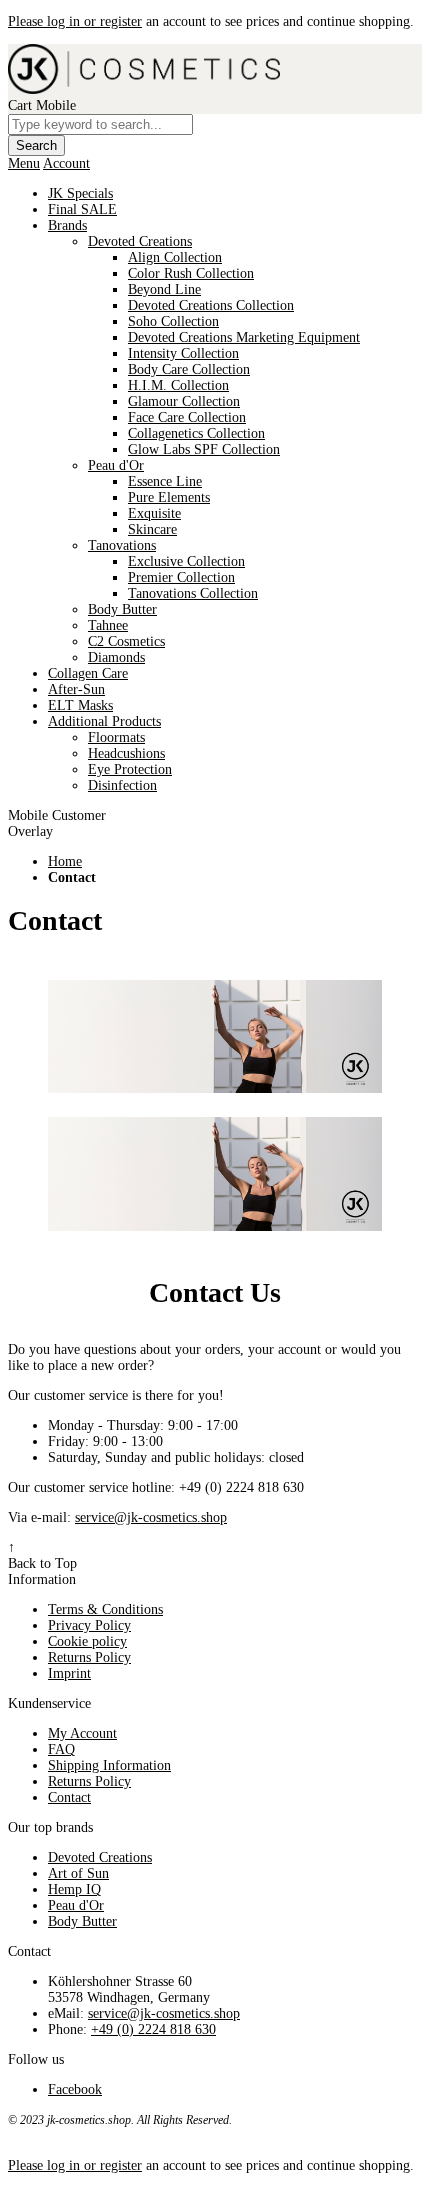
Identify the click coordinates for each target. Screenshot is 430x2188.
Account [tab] (66, 163)
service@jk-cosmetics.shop (151, 1517)
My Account (82, 1733)
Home (65, 861)
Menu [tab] (24, 163)
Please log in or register (75, 21)
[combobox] (100, 124)
